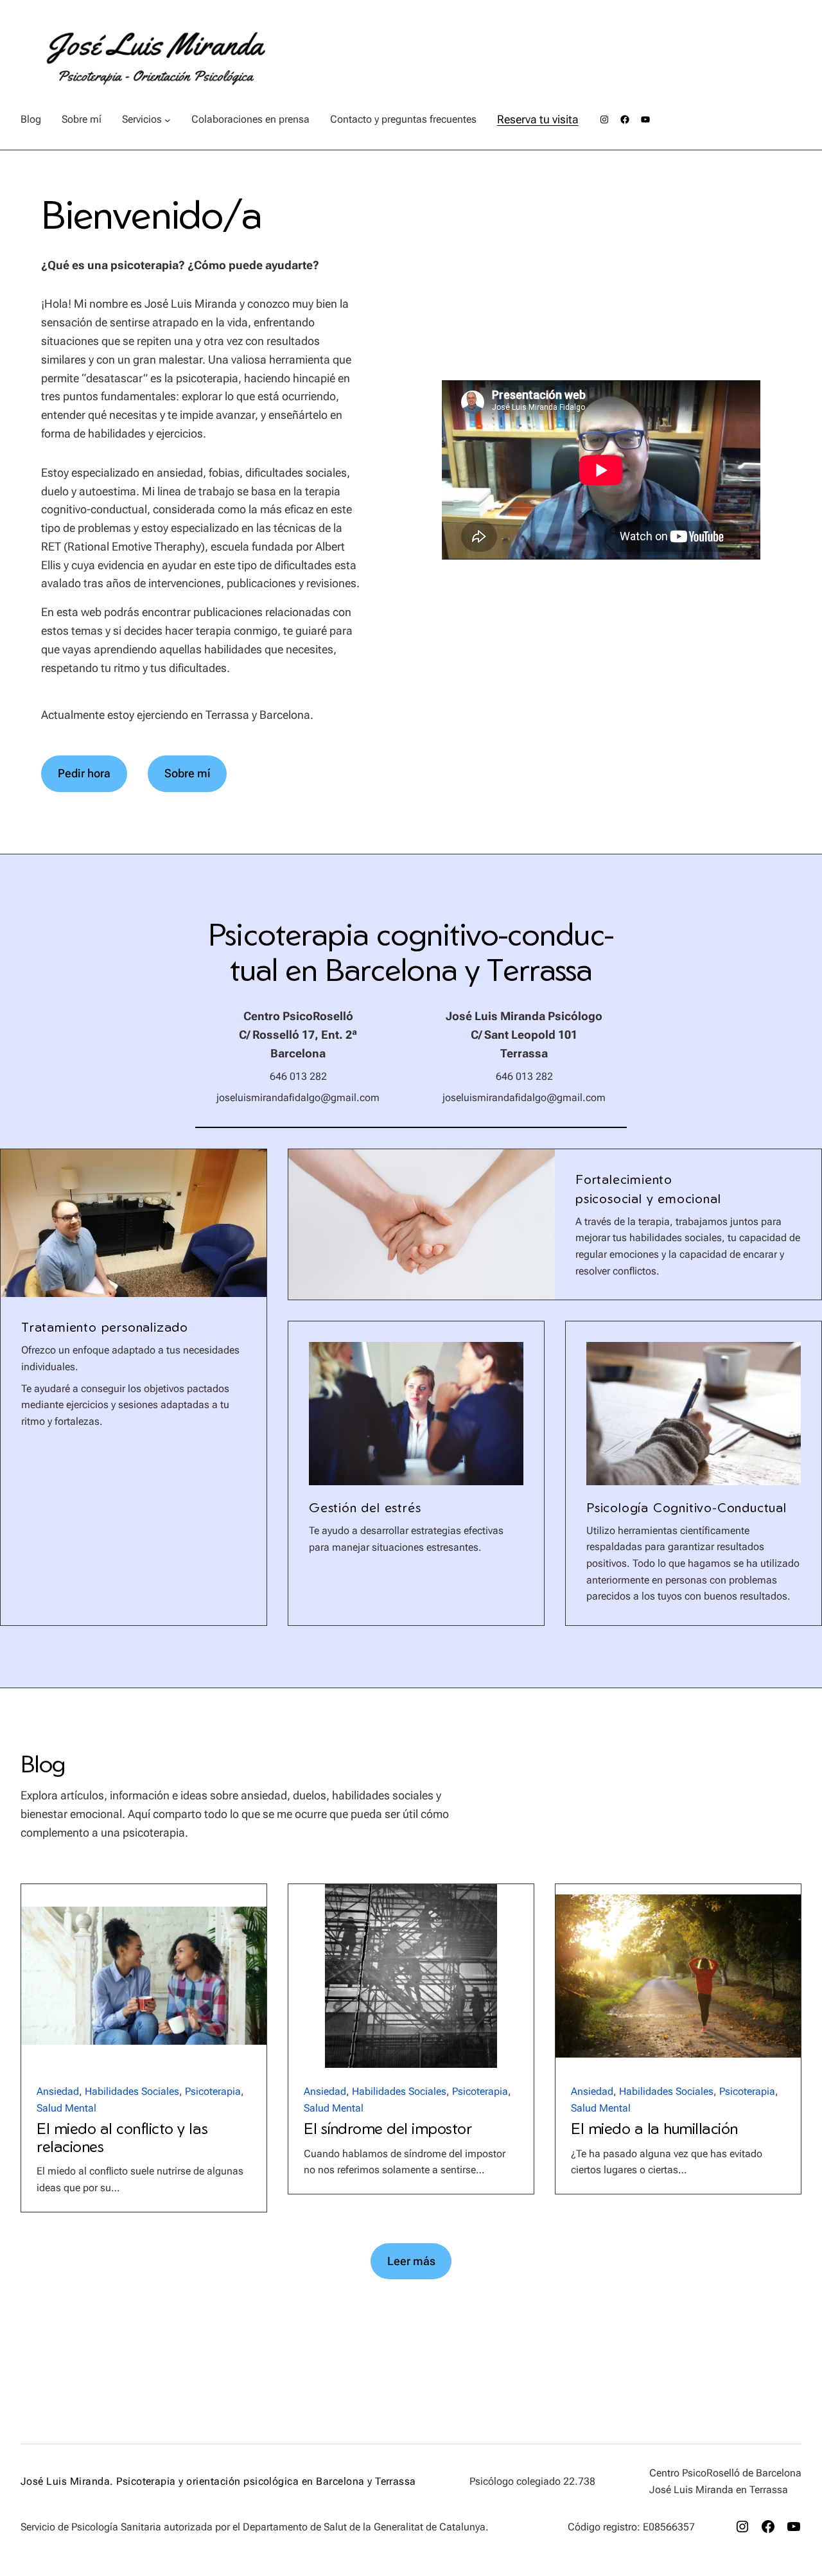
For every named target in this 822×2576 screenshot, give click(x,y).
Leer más (411, 2261)
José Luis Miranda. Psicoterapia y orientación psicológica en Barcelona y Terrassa (218, 2481)
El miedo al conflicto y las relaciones (122, 2138)
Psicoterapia (213, 2091)
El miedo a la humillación (654, 2129)
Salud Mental (66, 2108)
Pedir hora (84, 773)
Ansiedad (58, 2091)
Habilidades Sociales (132, 2091)
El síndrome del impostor (388, 2129)
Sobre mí (187, 773)
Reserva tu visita (538, 119)
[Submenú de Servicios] (168, 119)
